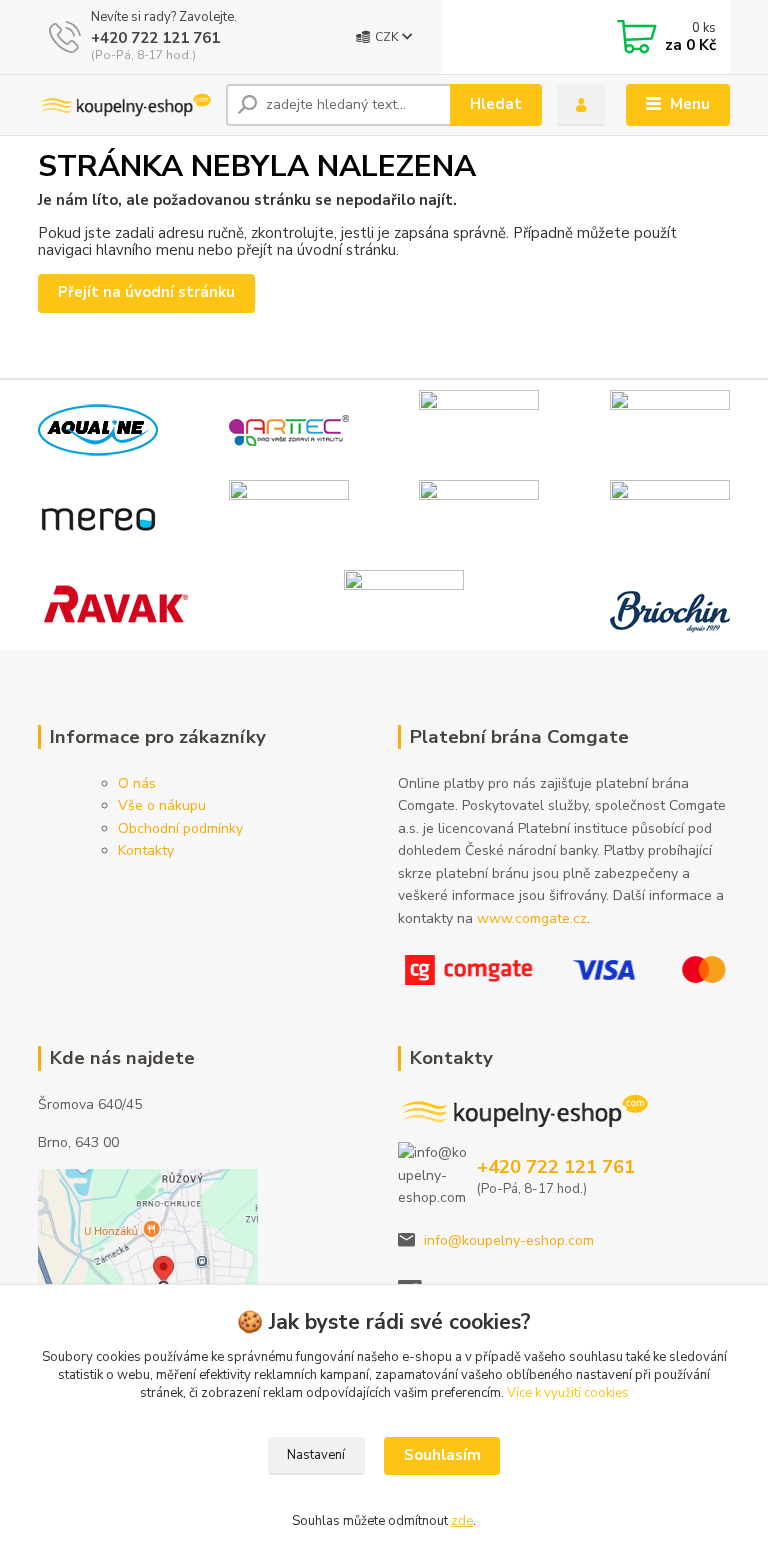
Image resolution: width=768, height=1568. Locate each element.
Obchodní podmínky (180, 828)
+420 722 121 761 (155, 38)
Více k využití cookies (568, 1393)
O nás (137, 783)
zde (462, 1521)
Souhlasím (442, 1455)
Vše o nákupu (162, 805)
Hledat (496, 104)
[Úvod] (124, 105)
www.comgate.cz (532, 918)
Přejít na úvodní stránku (146, 292)
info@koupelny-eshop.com (509, 1240)
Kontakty (146, 850)
